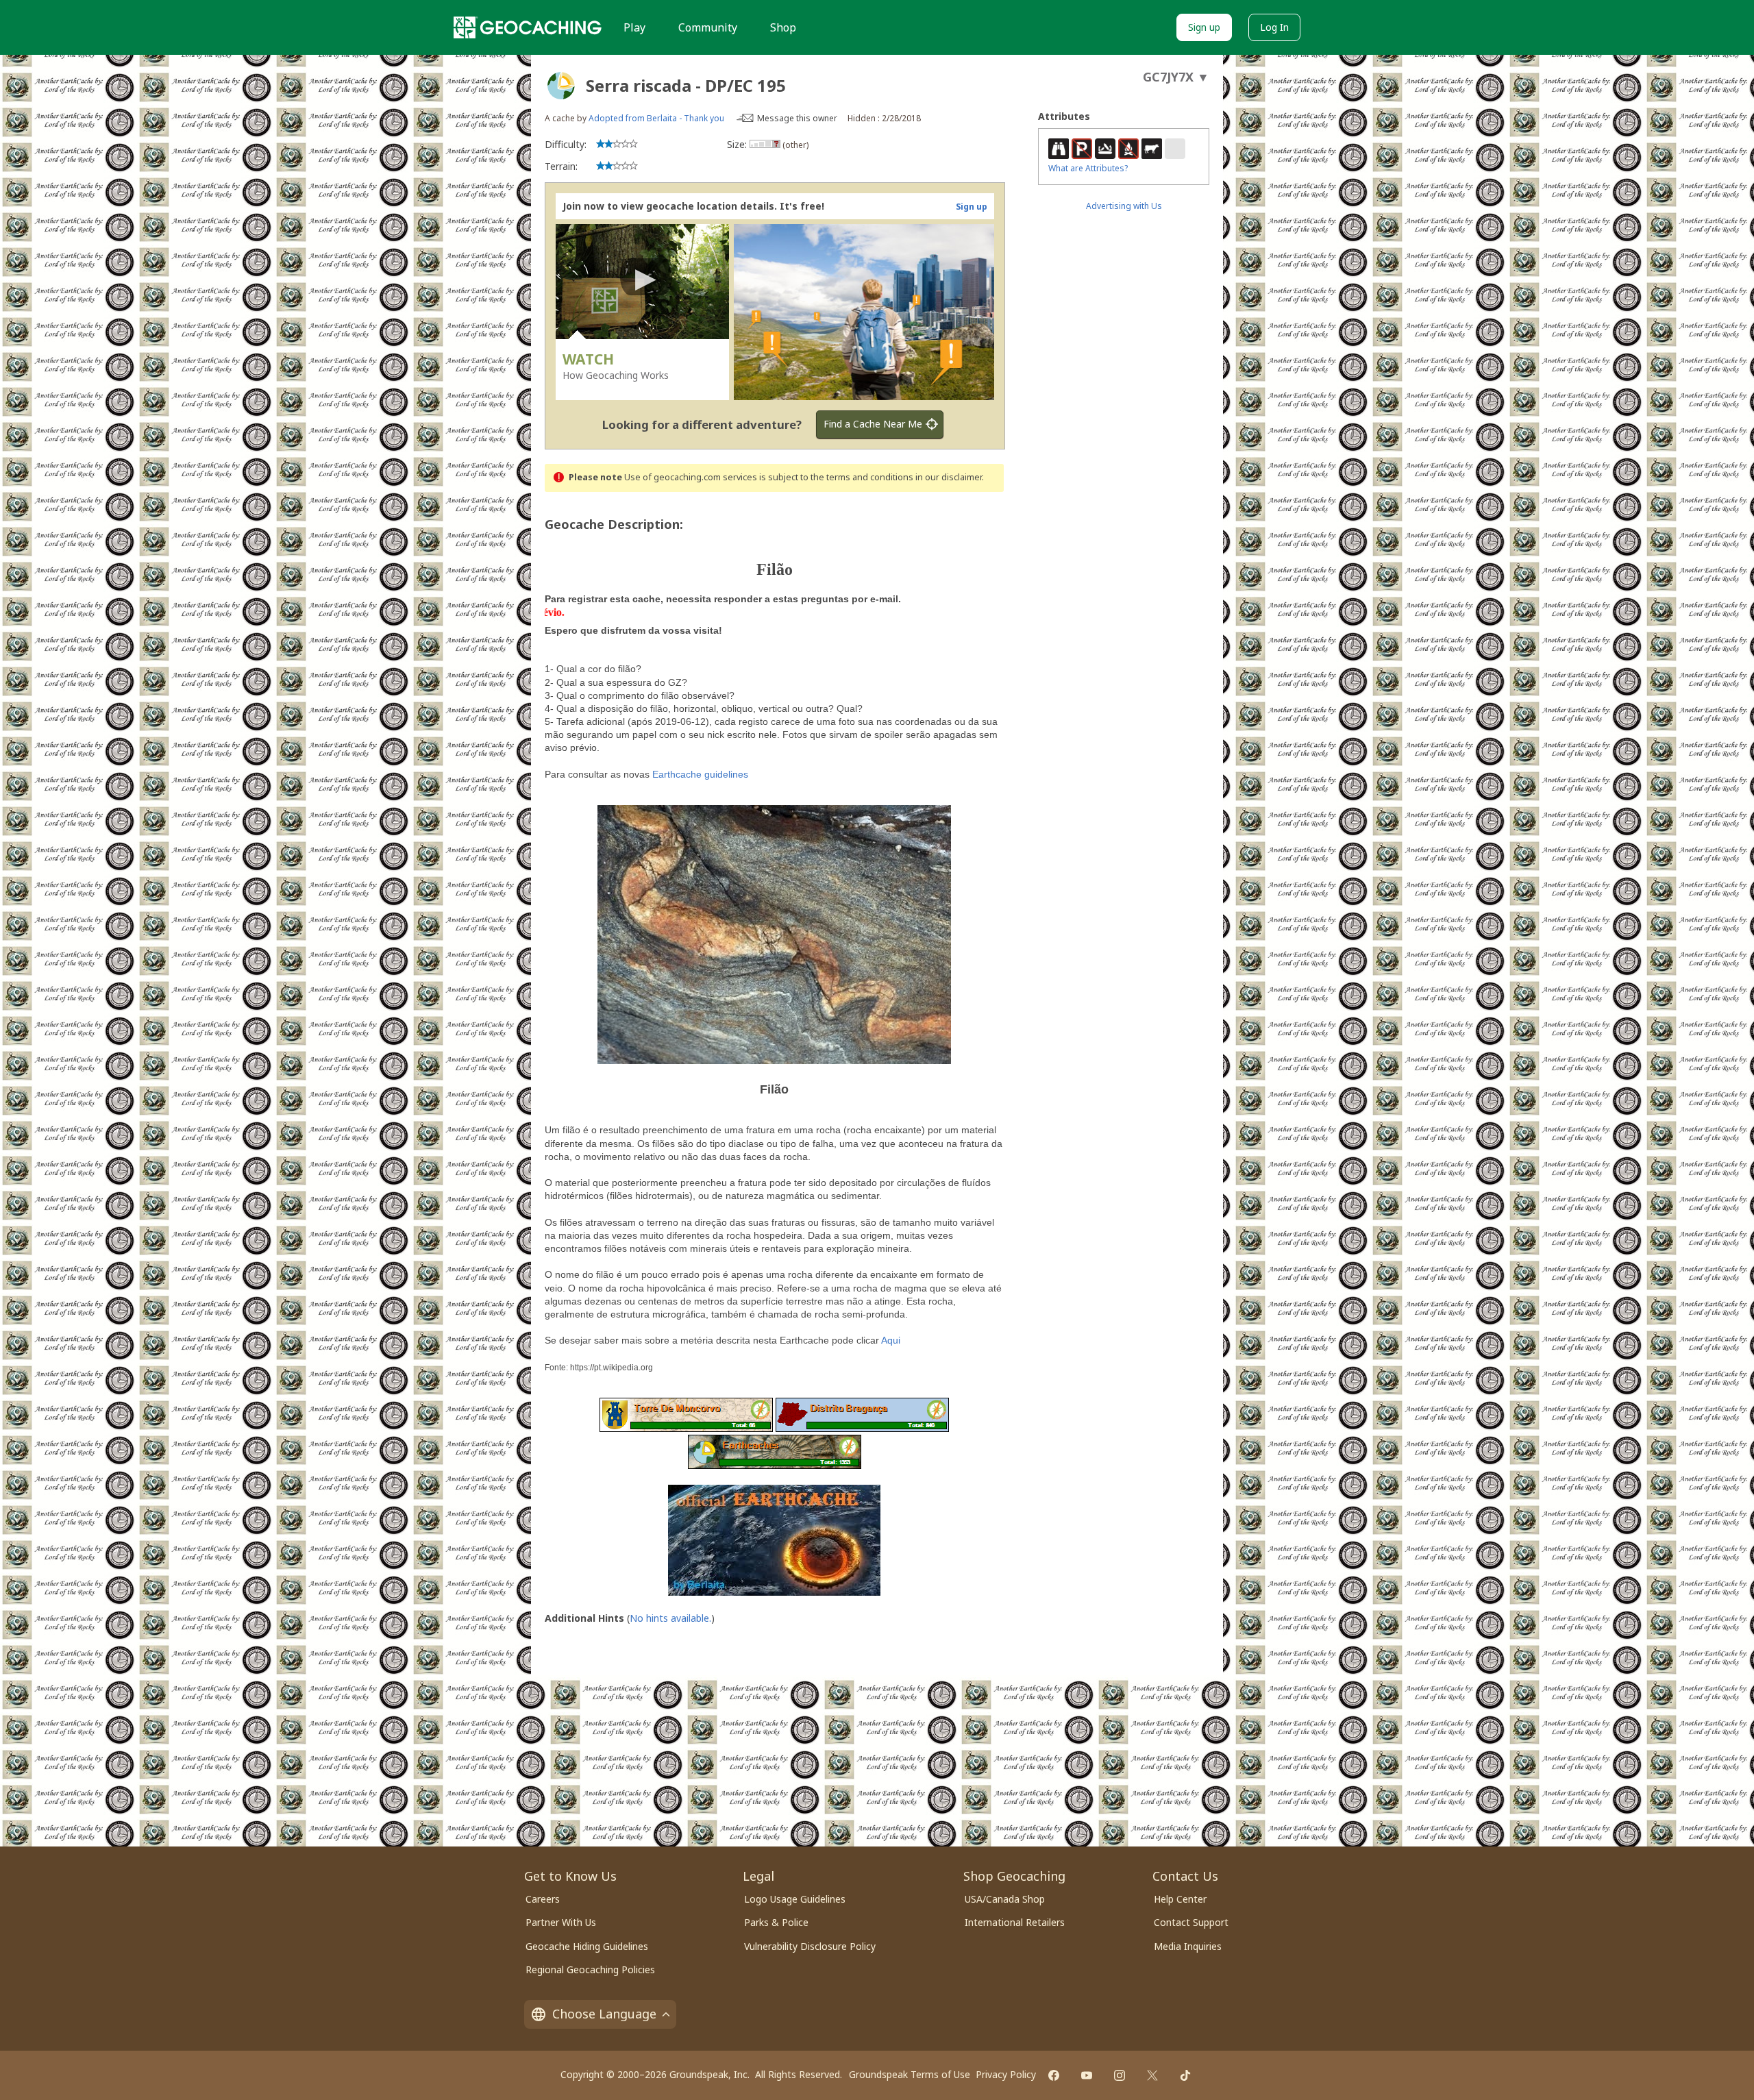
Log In (1274, 27)
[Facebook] (1054, 2075)
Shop (783, 27)
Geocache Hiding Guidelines (587, 1946)
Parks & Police (776, 1922)
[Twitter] (1152, 2075)
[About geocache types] (561, 86)
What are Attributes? (1088, 168)
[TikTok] (1185, 2075)
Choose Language (604, 2014)
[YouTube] (1087, 2075)
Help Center (1180, 1899)
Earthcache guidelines (700, 774)
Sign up (1204, 27)
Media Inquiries (1188, 1946)
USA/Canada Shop (1005, 1899)
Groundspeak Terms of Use (910, 2074)
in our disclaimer (949, 477)
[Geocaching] (528, 27)
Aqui (891, 1340)
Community (708, 27)
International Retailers (1015, 1922)
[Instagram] (1120, 2075)
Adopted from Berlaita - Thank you (656, 118)
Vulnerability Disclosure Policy (810, 1946)
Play (634, 27)
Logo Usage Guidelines (795, 1899)
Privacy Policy (1006, 2074)
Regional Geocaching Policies (590, 1969)
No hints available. (670, 1618)
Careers (543, 1899)
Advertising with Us (1124, 206)
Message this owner (797, 118)
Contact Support (1191, 1922)
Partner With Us (561, 1922)
